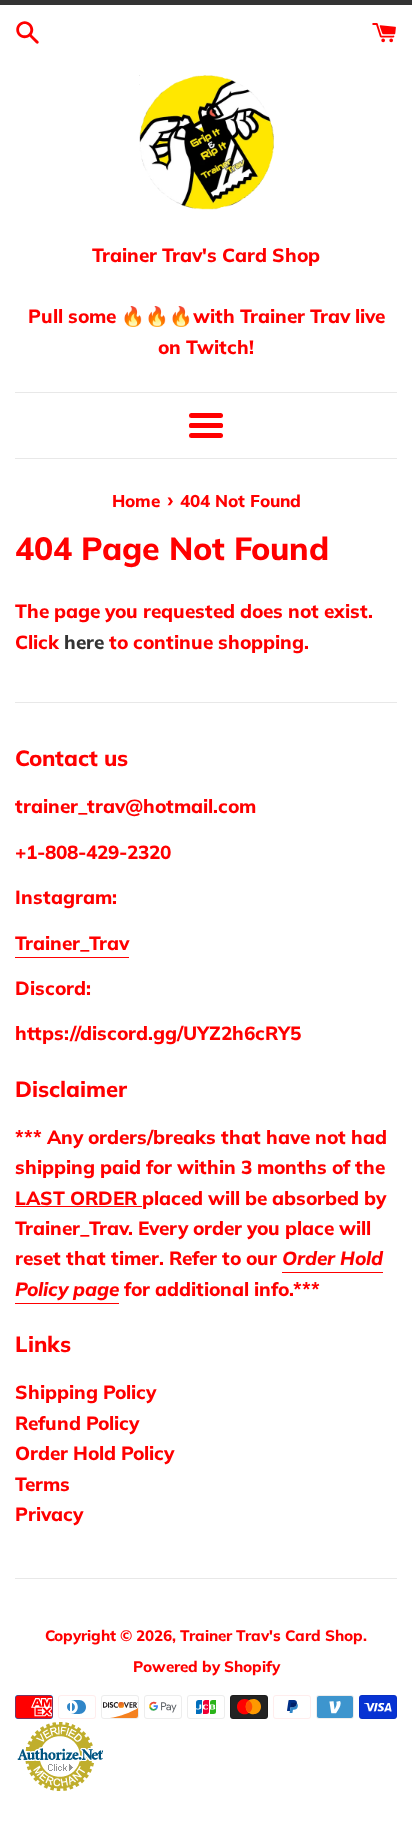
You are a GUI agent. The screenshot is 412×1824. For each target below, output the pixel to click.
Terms (42, 1484)
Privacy (49, 1514)
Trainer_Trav (72, 943)
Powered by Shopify (206, 1666)
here (84, 642)
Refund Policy (77, 1423)
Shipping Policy (85, 1392)
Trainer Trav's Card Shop (271, 1635)
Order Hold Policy (94, 1453)
